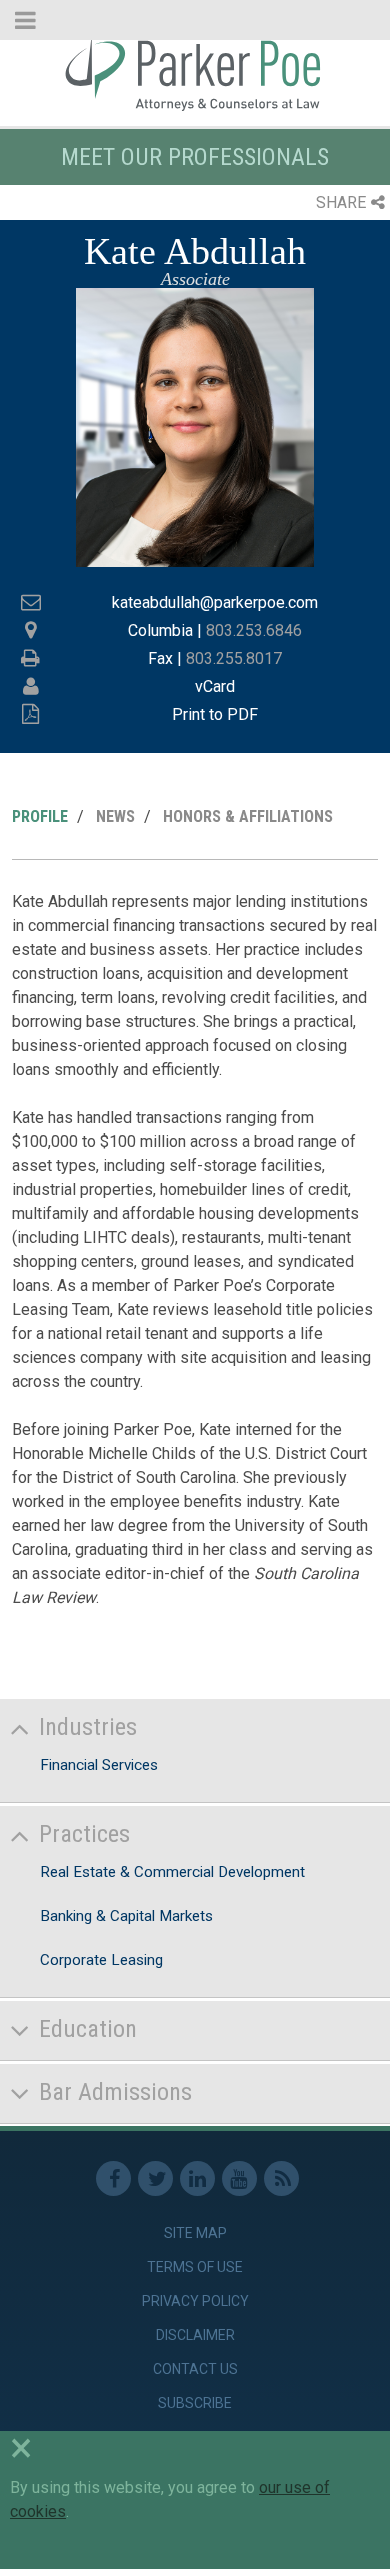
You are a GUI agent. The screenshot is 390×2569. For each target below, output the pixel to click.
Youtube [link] (239, 2178)
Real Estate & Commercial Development (172, 1872)
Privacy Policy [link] (195, 2301)
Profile (40, 816)
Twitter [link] (155, 2178)
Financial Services (99, 1765)
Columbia (160, 630)
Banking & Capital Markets (126, 1916)
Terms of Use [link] (195, 2267)
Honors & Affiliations (248, 816)
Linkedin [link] (197, 2178)
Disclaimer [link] (195, 2335)
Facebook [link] (113, 2178)
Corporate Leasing (101, 1960)
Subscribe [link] (195, 2403)
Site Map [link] (195, 2233)
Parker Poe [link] (195, 73)
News (115, 816)
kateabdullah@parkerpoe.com (215, 602)
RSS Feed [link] (281, 2178)
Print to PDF (215, 714)
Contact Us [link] (195, 2369)
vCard (215, 686)
